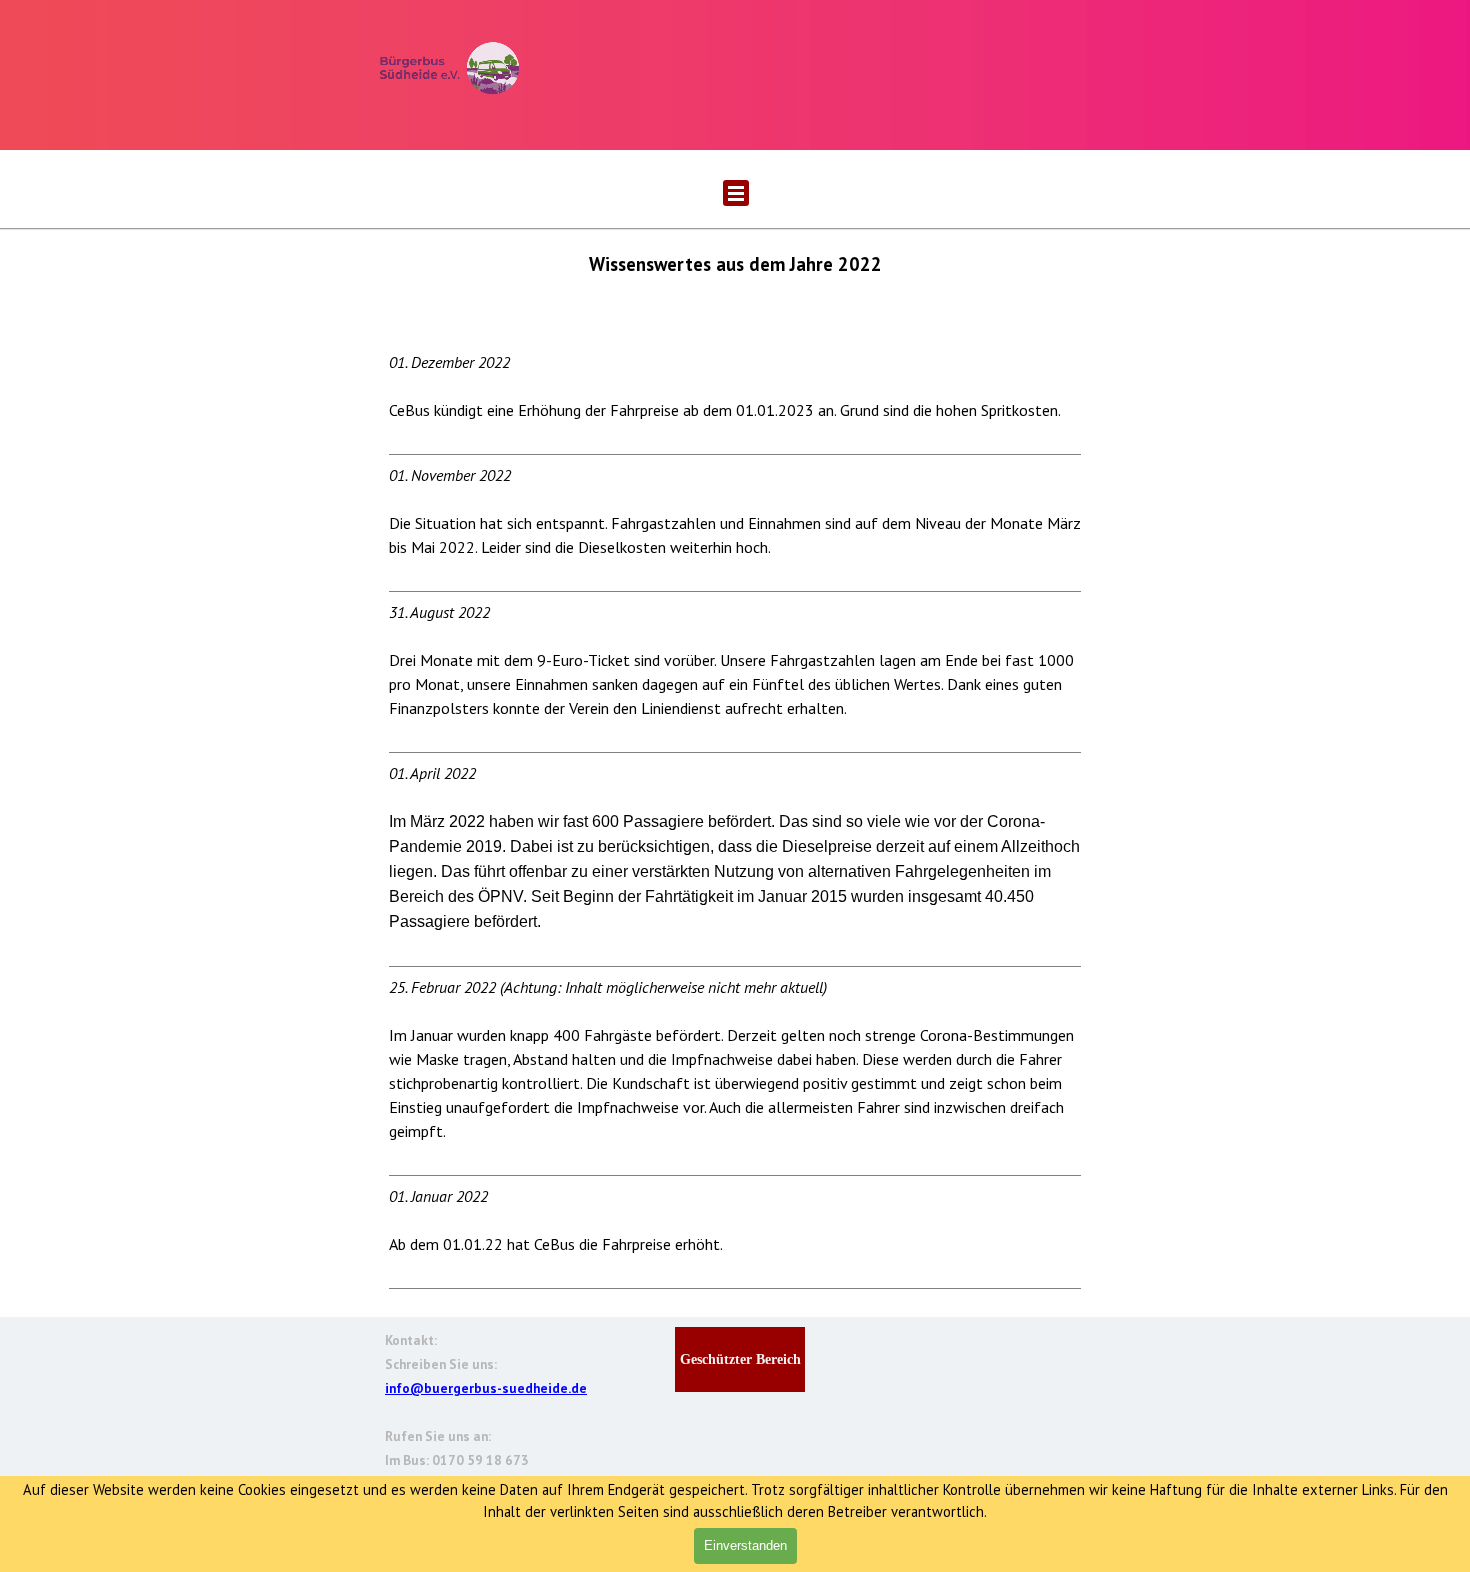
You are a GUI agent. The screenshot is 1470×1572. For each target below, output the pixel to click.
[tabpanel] (735, 769)
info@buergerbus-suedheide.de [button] (486, 1388)
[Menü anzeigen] (736, 193)
